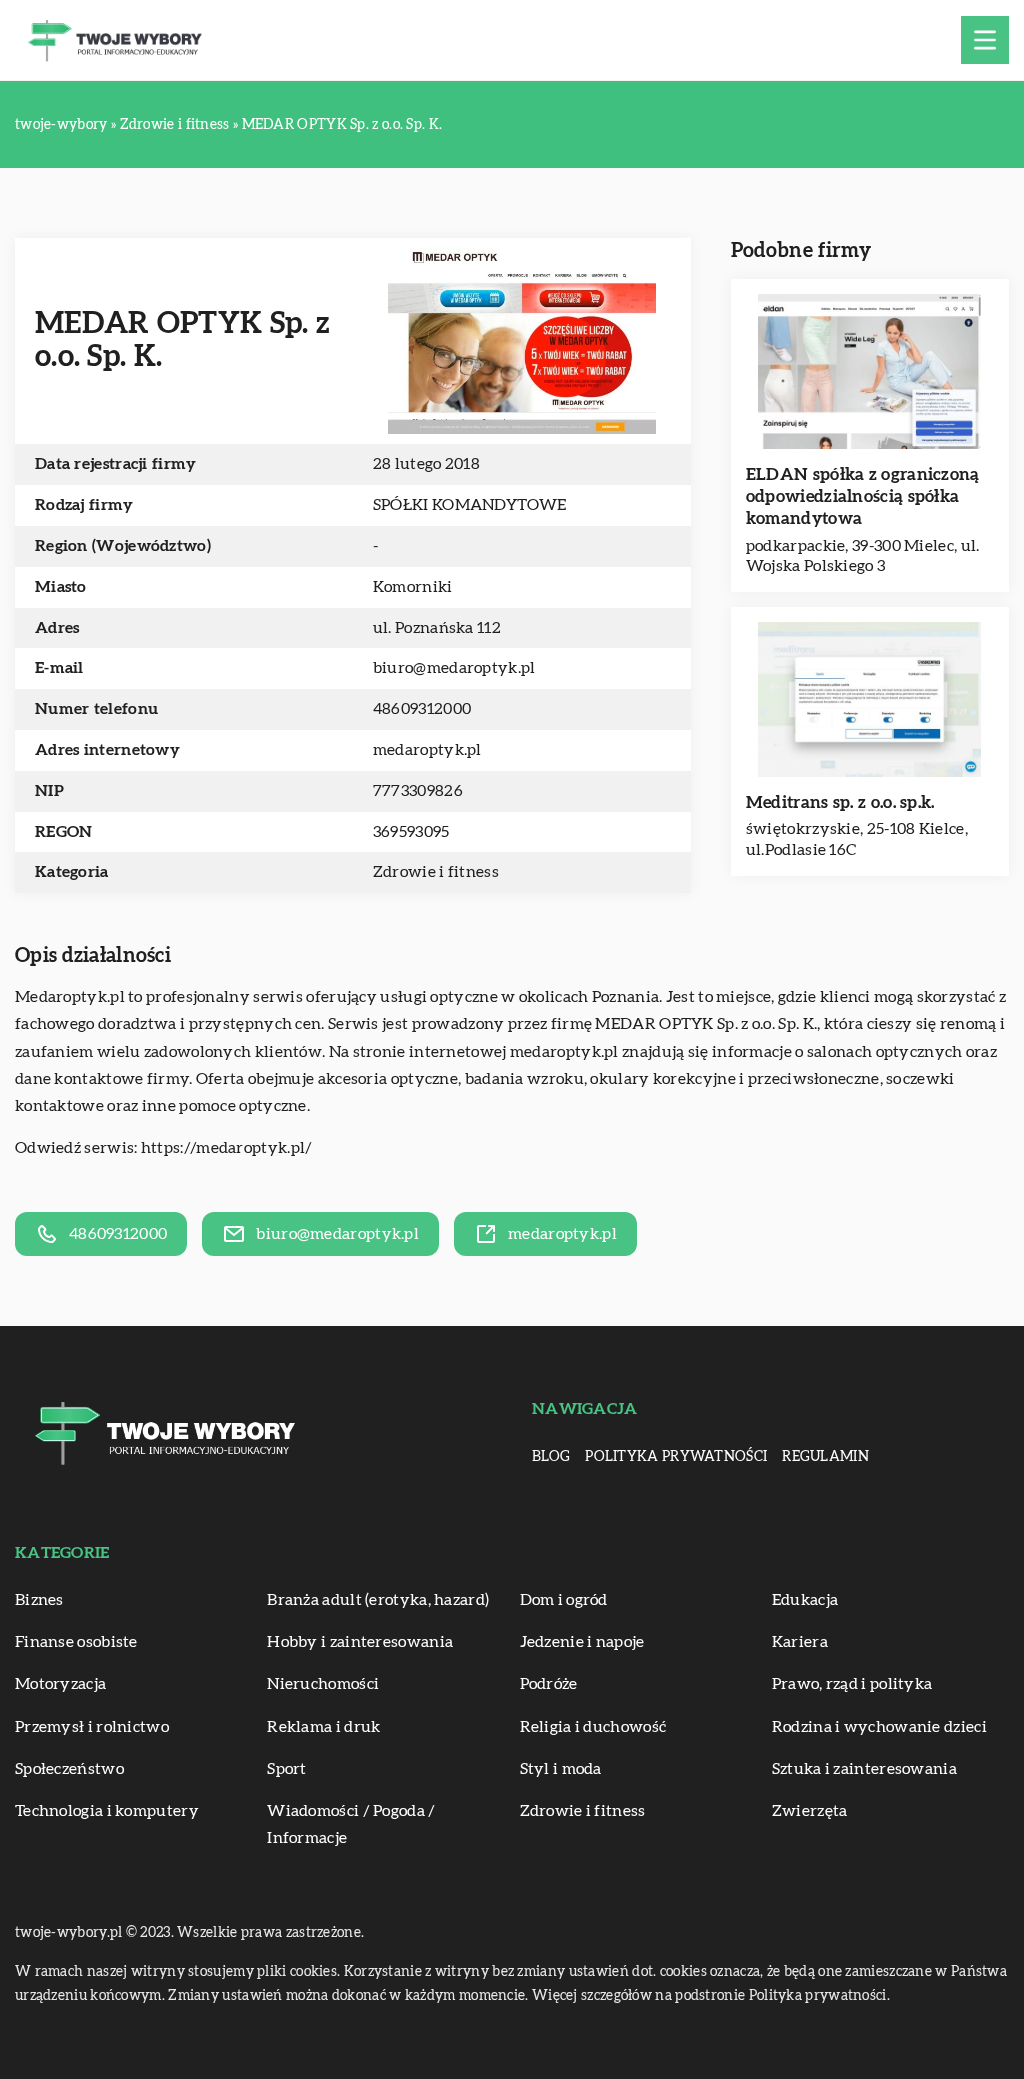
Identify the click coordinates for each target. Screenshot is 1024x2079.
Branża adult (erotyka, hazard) (378, 1600)
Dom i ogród (564, 1600)
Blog (551, 1457)
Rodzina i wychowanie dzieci (879, 1727)
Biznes (39, 1600)
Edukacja (805, 1600)
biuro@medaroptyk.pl (454, 668)
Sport (287, 1769)
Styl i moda (561, 1769)
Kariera (800, 1642)
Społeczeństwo (69, 1769)
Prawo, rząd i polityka (852, 1684)
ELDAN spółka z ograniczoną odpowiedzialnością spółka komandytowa (863, 496)
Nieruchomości (323, 1684)
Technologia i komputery (107, 1811)
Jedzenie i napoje (582, 1642)
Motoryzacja (60, 1684)
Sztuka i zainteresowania (864, 1769)
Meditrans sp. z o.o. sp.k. (840, 802)
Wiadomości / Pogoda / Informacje (351, 1824)
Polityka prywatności (676, 1457)
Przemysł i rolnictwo (92, 1727)
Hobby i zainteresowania (360, 1642)
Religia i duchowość (593, 1727)
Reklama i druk (323, 1727)
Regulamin (825, 1457)
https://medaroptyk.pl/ (227, 1148)
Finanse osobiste (76, 1642)
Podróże (549, 1684)
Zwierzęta (810, 1811)
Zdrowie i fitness (436, 872)
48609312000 (422, 709)
